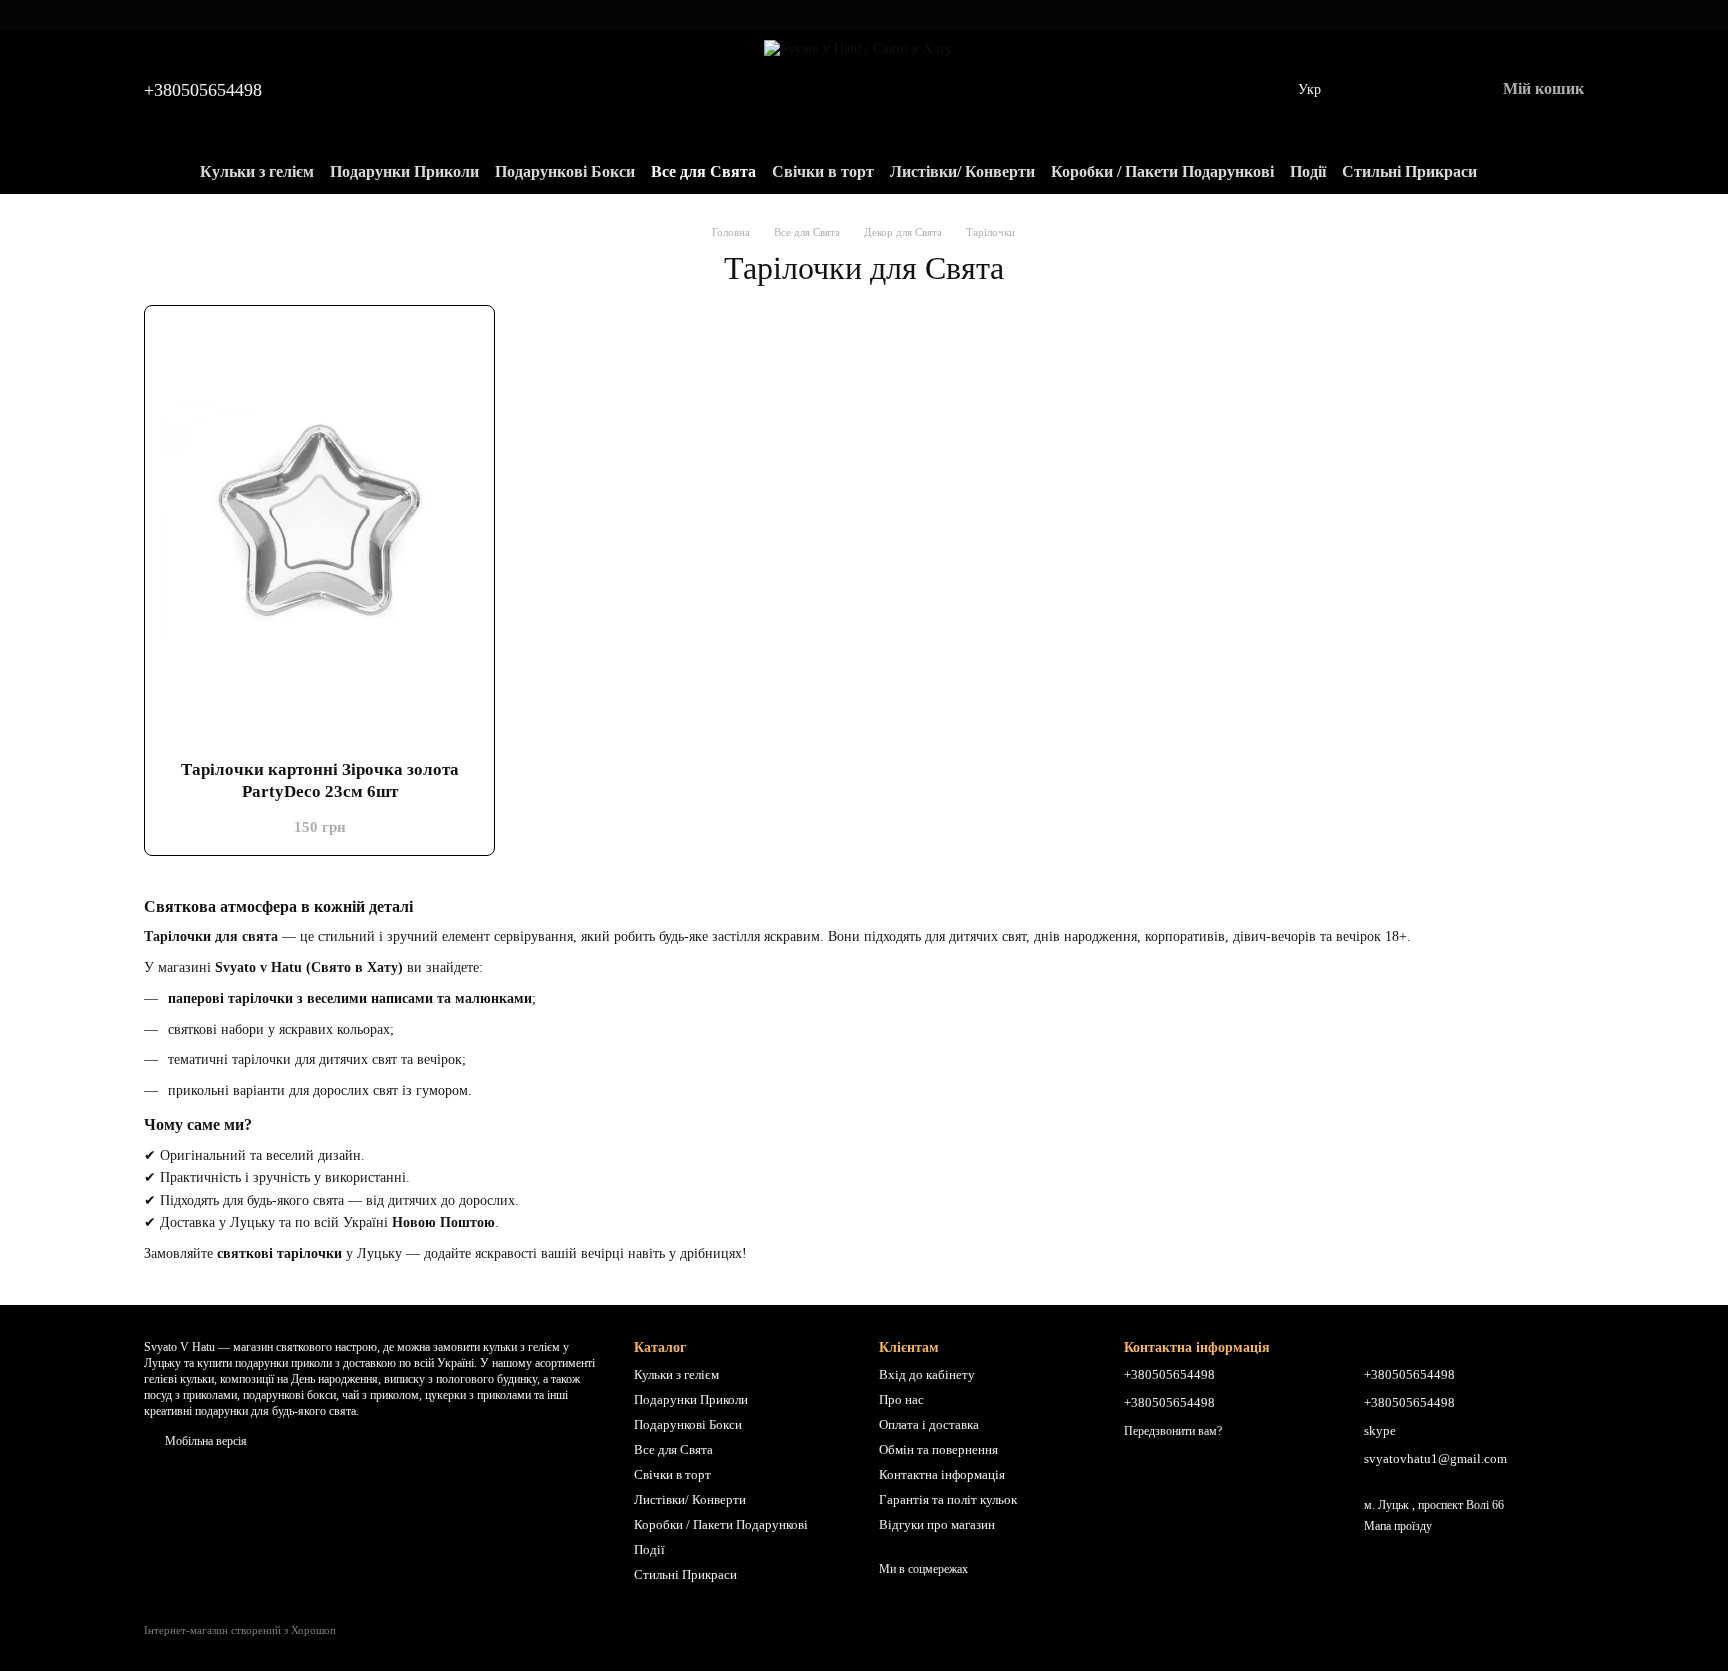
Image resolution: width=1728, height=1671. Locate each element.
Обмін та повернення (938, 1449)
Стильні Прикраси (1409, 171)
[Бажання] (1375, 90)
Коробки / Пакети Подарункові (1162, 171)
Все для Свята (703, 171)
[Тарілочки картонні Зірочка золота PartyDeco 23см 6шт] (319, 521)
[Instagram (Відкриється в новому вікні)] (840, 15)
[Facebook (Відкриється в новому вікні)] (888, 15)
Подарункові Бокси (565, 171)
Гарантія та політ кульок (948, 1499)
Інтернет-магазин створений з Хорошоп (240, 1630)
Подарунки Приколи (404, 171)
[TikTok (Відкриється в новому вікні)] (864, 15)
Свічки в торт (823, 171)
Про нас (901, 1399)
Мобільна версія (204, 1441)
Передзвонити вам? (1173, 1431)
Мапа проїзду (1398, 1526)
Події (1308, 171)
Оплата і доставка (929, 1424)
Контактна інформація (942, 1474)
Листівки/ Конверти (962, 171)
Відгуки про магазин (937, 1524)
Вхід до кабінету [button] (927, 1374)
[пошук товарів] (1513, 172)
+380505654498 (203, 90)
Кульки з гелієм (257, 171)
